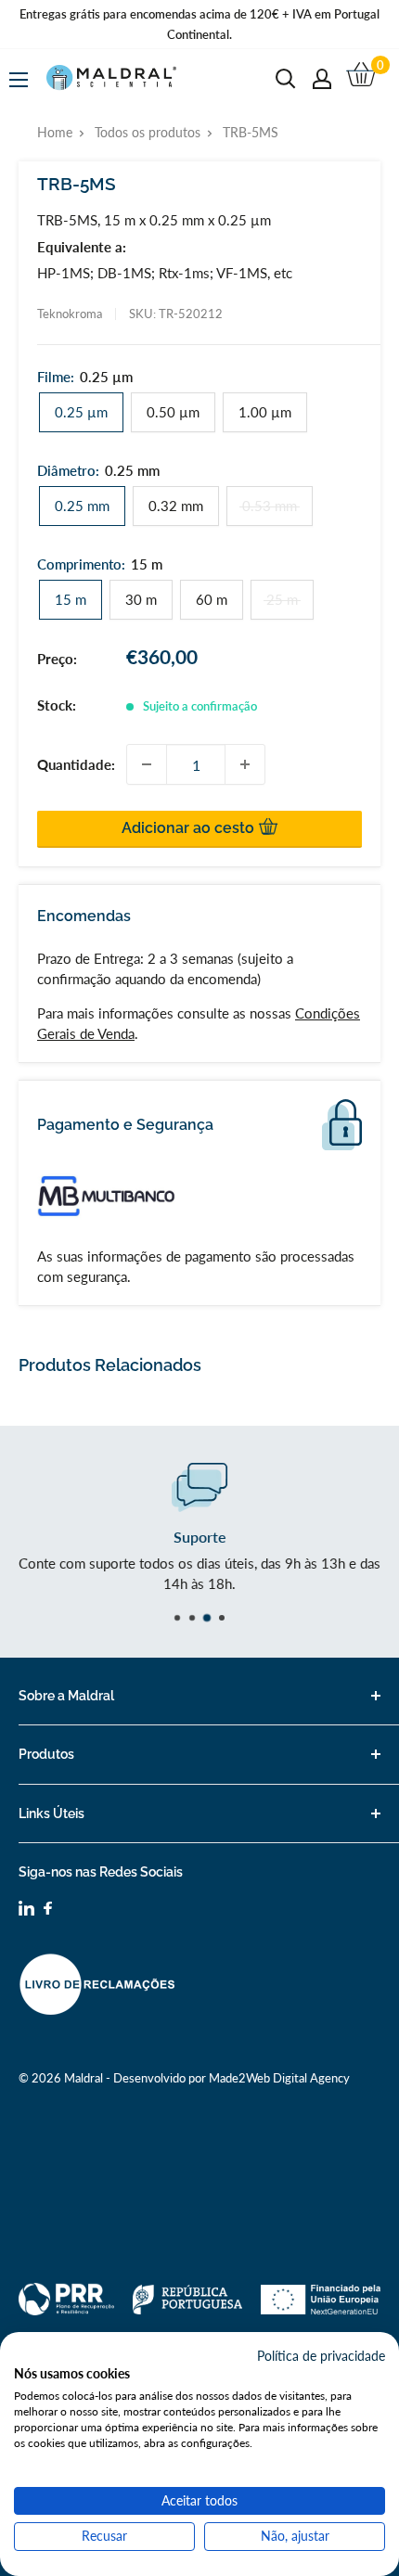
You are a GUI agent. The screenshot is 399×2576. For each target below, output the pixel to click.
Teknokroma (70, 314)
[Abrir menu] (19, 80)
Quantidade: (76, 764)
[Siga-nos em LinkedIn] (26, 1911)
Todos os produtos (148, 132)
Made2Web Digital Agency (279, 2078)
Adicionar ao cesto (190, 828)
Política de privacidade (321, 2356)
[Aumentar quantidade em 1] (245, 764)
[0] (362, 79)
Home (55, 132)
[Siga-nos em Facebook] (48, 1910)
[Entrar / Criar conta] (322, 79)
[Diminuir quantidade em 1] (147, 764)
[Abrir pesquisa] (286, 79)
